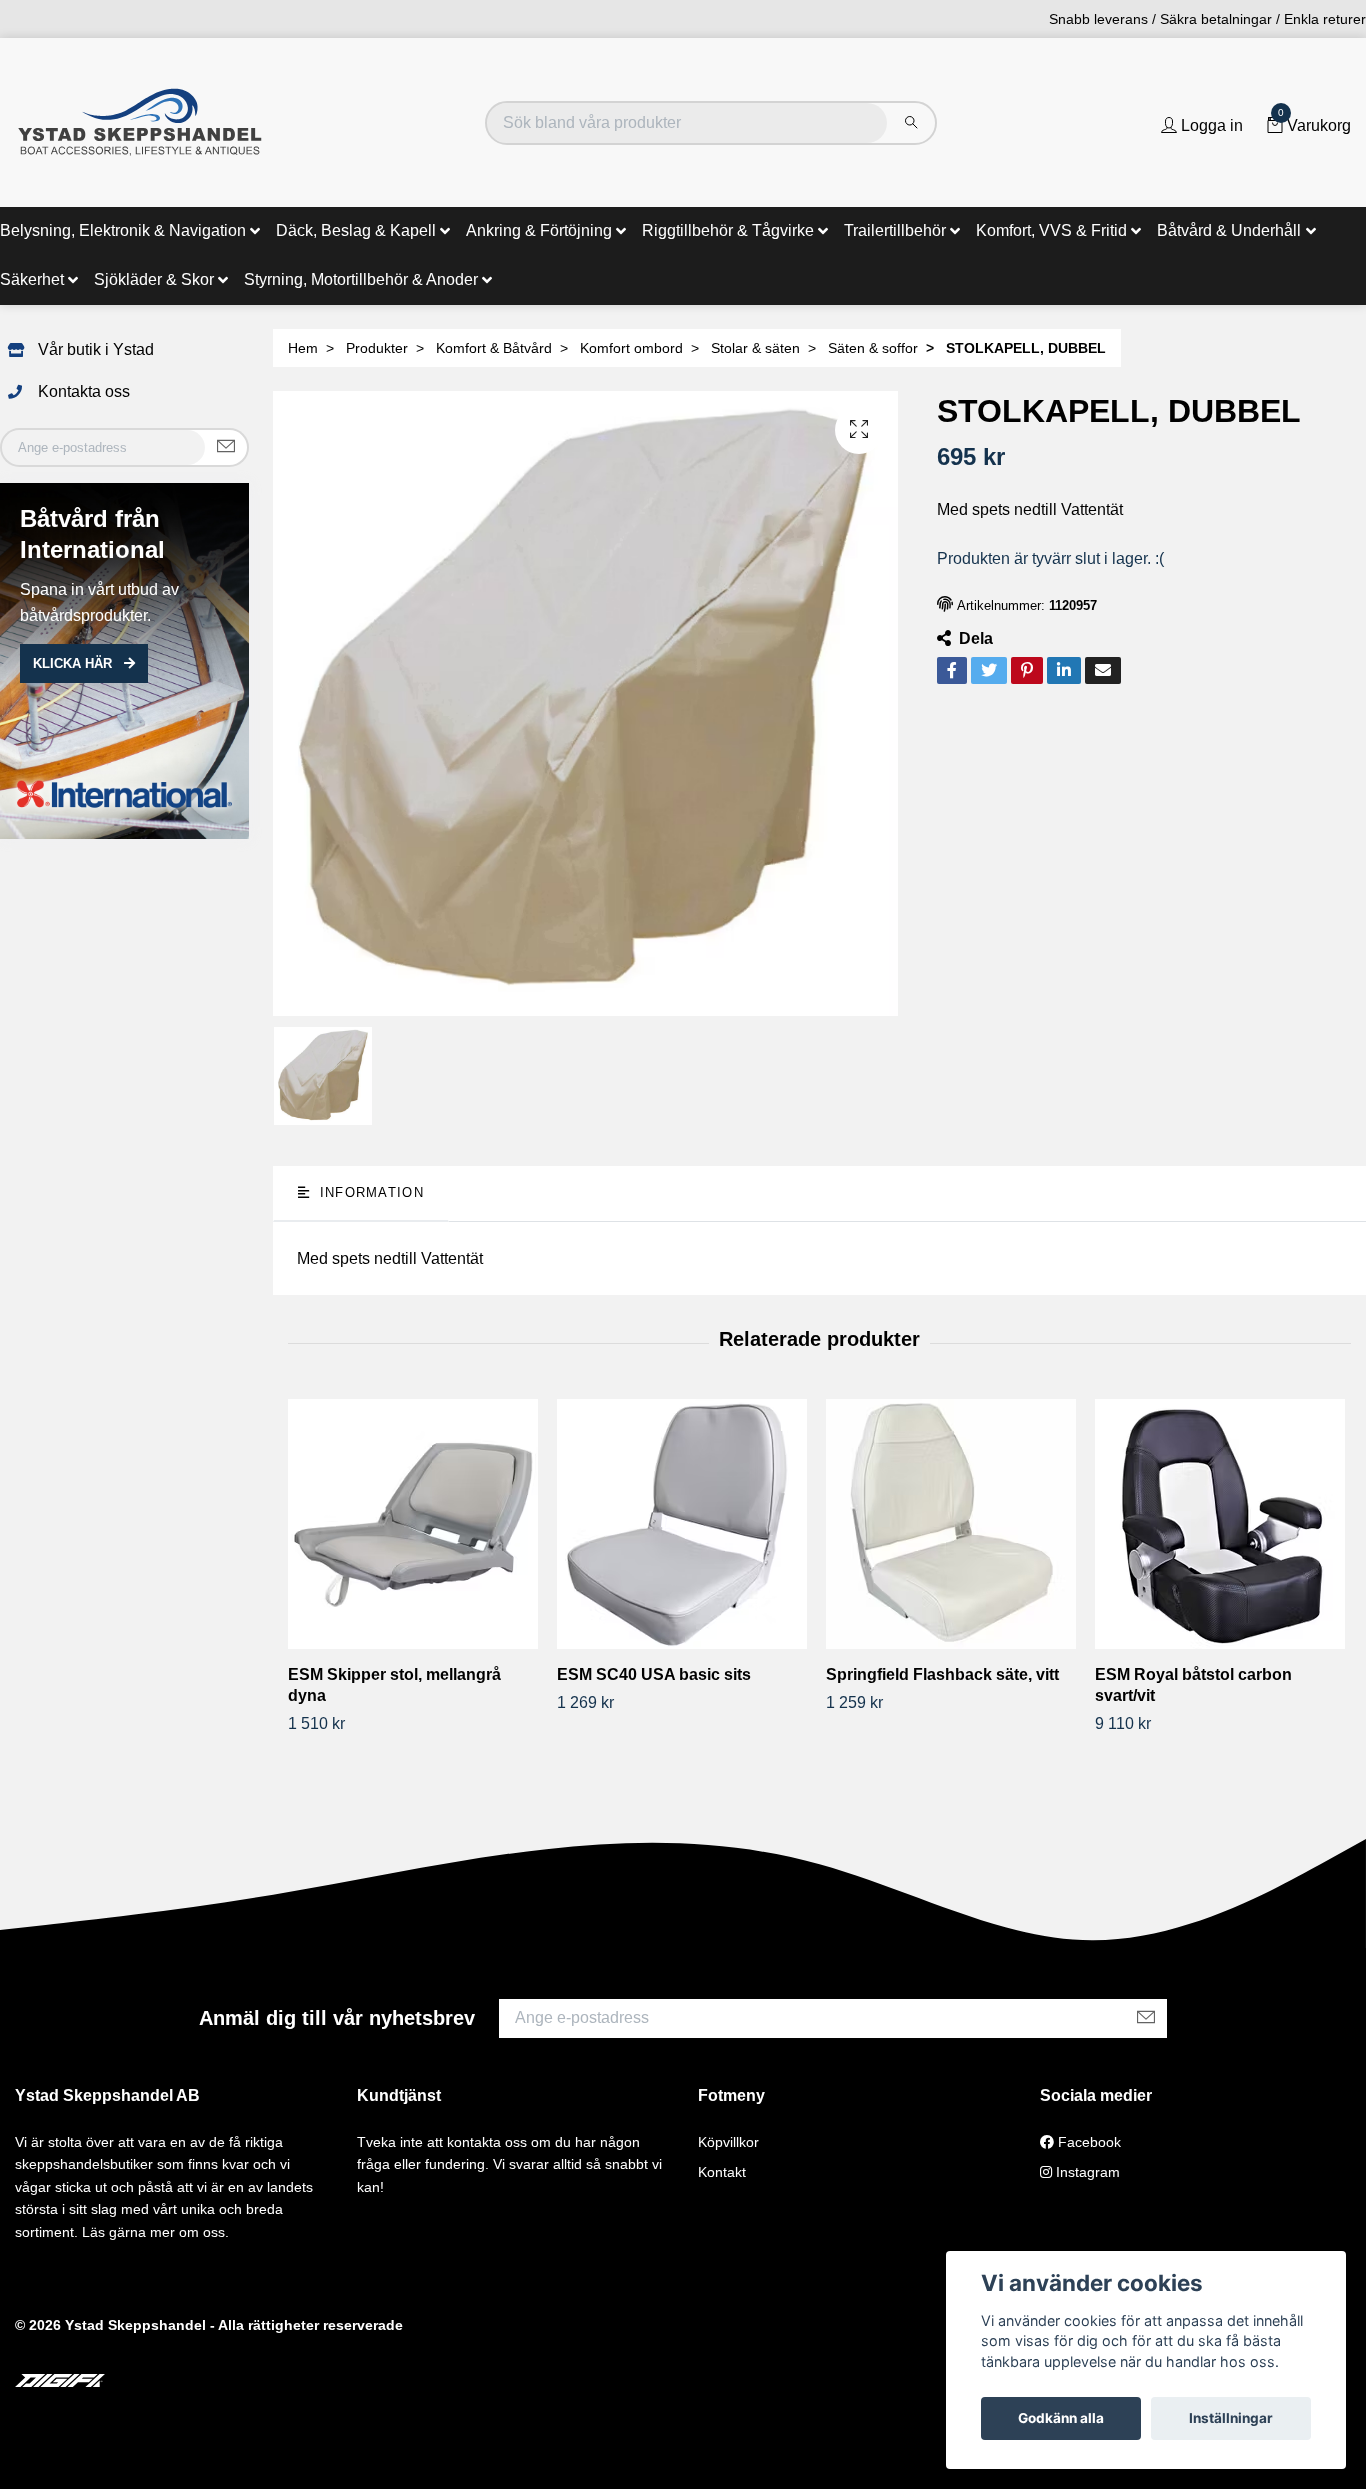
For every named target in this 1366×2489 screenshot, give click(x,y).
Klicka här (74, 663)
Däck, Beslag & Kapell (356, 230)
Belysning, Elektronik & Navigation (123, 230)
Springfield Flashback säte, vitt (942, 1674)
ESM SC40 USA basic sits (654, 1674)
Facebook (1087, 2142)
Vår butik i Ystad (96, 349)
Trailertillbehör (895, 230)
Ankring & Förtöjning (539, 230)
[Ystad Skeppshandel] (140, 122)
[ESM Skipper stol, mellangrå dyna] (415, 1524)
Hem (303, 348)
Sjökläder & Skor (154, 279)
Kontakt (722, 2172)
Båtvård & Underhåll (1229, 230)
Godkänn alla (1061, 2418)
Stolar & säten (755, 348)
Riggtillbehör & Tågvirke (728, 230)
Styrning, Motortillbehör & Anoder (361, 279)
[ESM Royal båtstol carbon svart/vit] (1222, 1524)
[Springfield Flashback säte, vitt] (953, 1524)
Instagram (1086, 2172)
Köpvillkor (728, 2142)
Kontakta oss (84, 391)
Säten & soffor (873, 348)
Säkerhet (32, 279)
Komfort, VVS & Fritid (1051, 230)
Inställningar (1231, 2418)
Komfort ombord (631, 348)
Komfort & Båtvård (494, 348)
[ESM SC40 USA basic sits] (684, 1524)
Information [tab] (368, 1192)
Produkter (377, 348)
